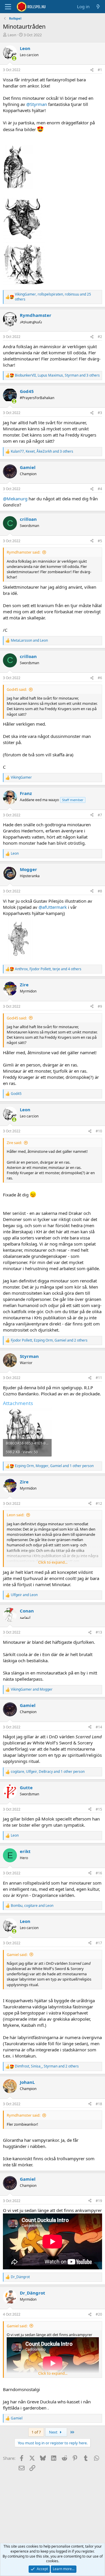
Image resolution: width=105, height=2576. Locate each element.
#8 (100, 891)
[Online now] (14, 58)
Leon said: (15, 1515)
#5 (100, 541)
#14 (99, 1727)
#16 (99, 1873)
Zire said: (14, 1143)
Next (54, 2432)
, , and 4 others (48, 969)
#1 (100, 70)
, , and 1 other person (54, 1466)
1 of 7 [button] (36, 2432)
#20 (99, 2314)
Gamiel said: (17, 1955)
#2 (100, 337)
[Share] (92, 70)
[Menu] (8, 7)
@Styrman (37, 104)
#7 (100, 815)
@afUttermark (53, 907)
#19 (99, 2201)
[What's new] (98, 7)
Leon (12, 35)
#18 (99, 2104)
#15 (99, 1809)
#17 (99, 1943)
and (29, 640)
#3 (100, 413)
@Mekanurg (15, 499)
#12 (99, 1503)
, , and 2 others (49, 1340)
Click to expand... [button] (53, 1562)
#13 (99, 1632)
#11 (99, 1378)
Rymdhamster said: (23, 552)
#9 (100, 1006)
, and (32, 1906)
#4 (100, 489)
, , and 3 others (57, 375)
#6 (100, 678)
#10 (99, 1131)
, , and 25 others (53, 297)
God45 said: (17, 689)
